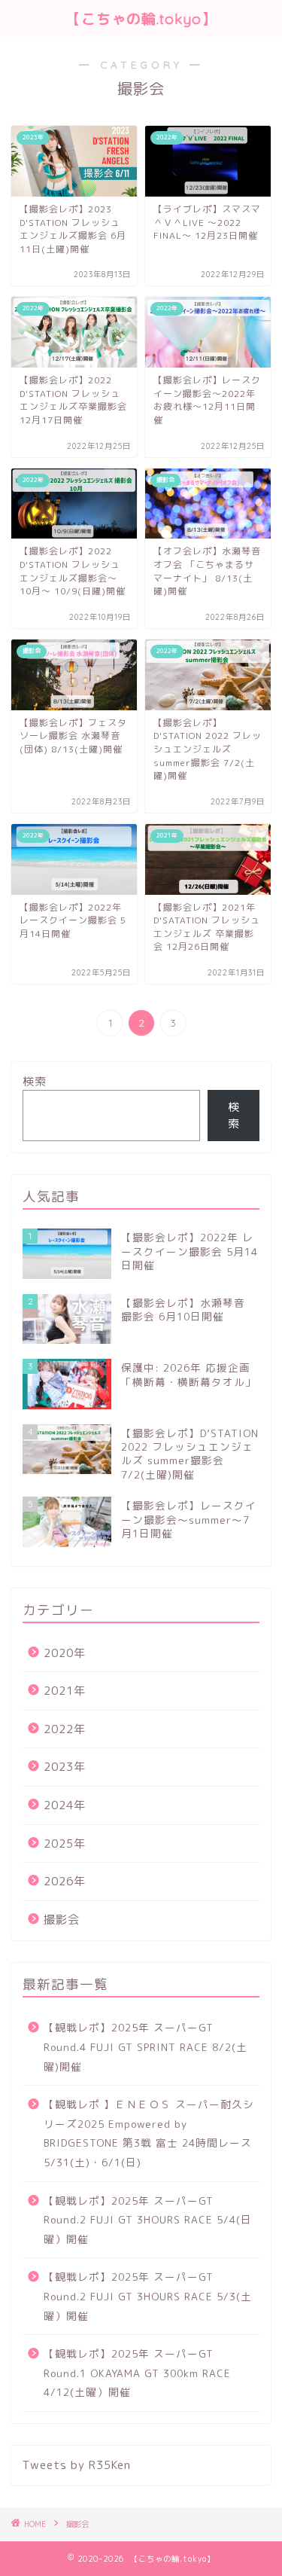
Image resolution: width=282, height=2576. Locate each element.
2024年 (65, 1805)
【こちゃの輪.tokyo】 (141, 19)
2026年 (65, 1881)
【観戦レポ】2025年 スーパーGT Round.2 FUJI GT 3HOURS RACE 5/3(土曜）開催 (148, 2296)
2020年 (65, 1653)
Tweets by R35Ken (77, 2465)
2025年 (65, 1843)
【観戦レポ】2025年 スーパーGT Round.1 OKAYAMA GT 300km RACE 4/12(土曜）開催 (137, 2373)
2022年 (65, 1729)
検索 (35, 1081)
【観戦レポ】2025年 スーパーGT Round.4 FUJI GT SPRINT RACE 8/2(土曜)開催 (146, 2046)
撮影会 (62, 1920)
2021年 (65, 1691)
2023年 (65, 1767)
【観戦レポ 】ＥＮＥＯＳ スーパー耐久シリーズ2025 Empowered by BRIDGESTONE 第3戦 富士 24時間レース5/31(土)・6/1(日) (149, 2133)
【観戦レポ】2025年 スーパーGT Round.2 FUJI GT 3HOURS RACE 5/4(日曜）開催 (148, 2220)
